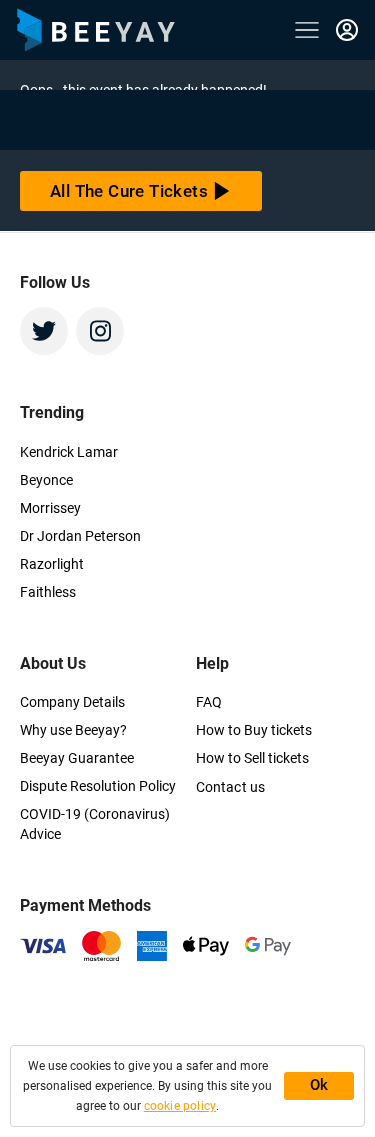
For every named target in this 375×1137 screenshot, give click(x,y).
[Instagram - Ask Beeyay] (100, 331)
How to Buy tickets (254, 730)
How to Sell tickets (252, 758)
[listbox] (347, 30)
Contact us (231, 787)
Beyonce (46, 480)
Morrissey (50, 508)
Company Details (72, 702)
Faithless (48, 592)
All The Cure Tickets (129, 191)
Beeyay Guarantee (77, 758)
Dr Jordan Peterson (80, 536)
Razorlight (52, 564)
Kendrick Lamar (69, 452)
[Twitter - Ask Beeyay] (44, 331)
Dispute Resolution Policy (98, 786)
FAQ (209, 702)
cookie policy (180, 1106)
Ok (319, 1085)
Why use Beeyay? (73, 730)
